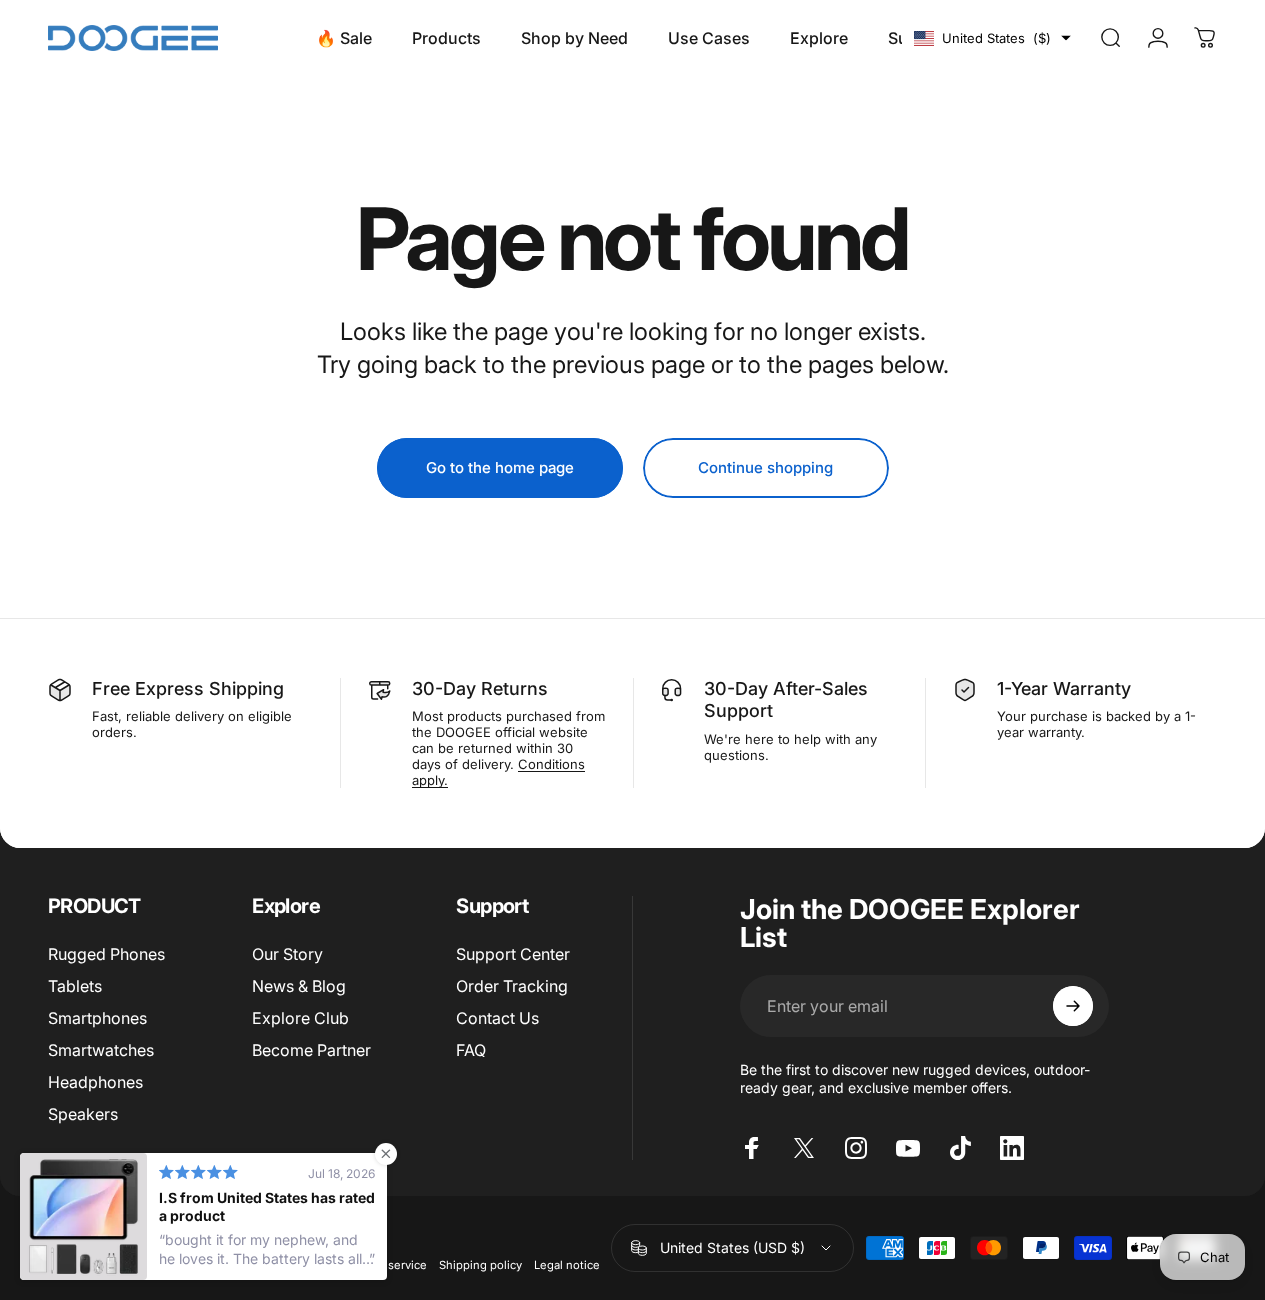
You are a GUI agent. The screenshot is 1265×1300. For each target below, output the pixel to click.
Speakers (83, 1114)
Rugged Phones (106, 954)
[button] (992, 38)
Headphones (95, 1082)
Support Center (513, 954)
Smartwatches (101, 1050)
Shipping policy (480, 1265)
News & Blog (299, 986)
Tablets (75, 986)
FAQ (471, 1050)
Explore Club (300, 1018)
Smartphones (97, 1018)
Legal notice (567, 1265)
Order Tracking (512, 986)
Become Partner (311, 1050)
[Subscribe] (1073, 1006)
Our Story (287, 954)
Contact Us (497, 1018)
